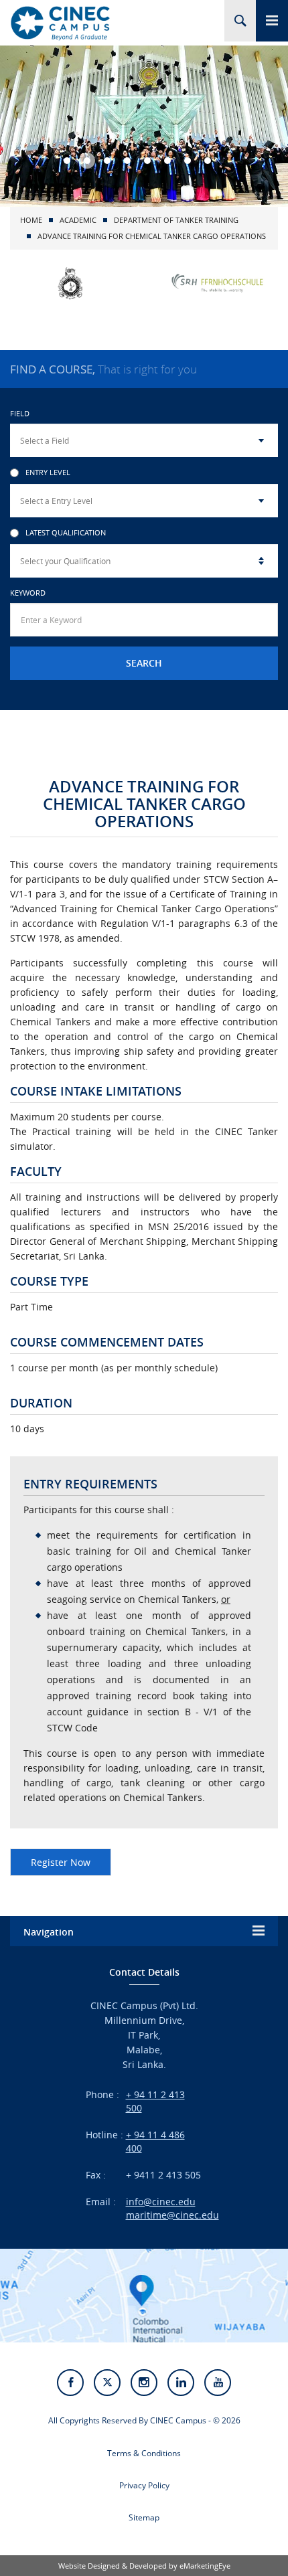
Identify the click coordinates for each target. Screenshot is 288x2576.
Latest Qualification (66, 533)
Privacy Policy (144, 2485)
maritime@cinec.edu (172, 2215)
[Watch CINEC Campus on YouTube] (218, 2383)
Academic (78, 220)
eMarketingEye (205, 2566)
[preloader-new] (60, 23)
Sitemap (144, 2517)
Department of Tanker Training (176, 220)
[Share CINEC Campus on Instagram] (144, 2383)
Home (31, 220)
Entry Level (48, 473)
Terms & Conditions (144, 2453)
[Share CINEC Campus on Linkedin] (181, 2383)
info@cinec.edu (161, 2202)
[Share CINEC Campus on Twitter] (107, 2383)
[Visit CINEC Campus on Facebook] (70, 2383)
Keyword (28, 593)
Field (20, 413)
